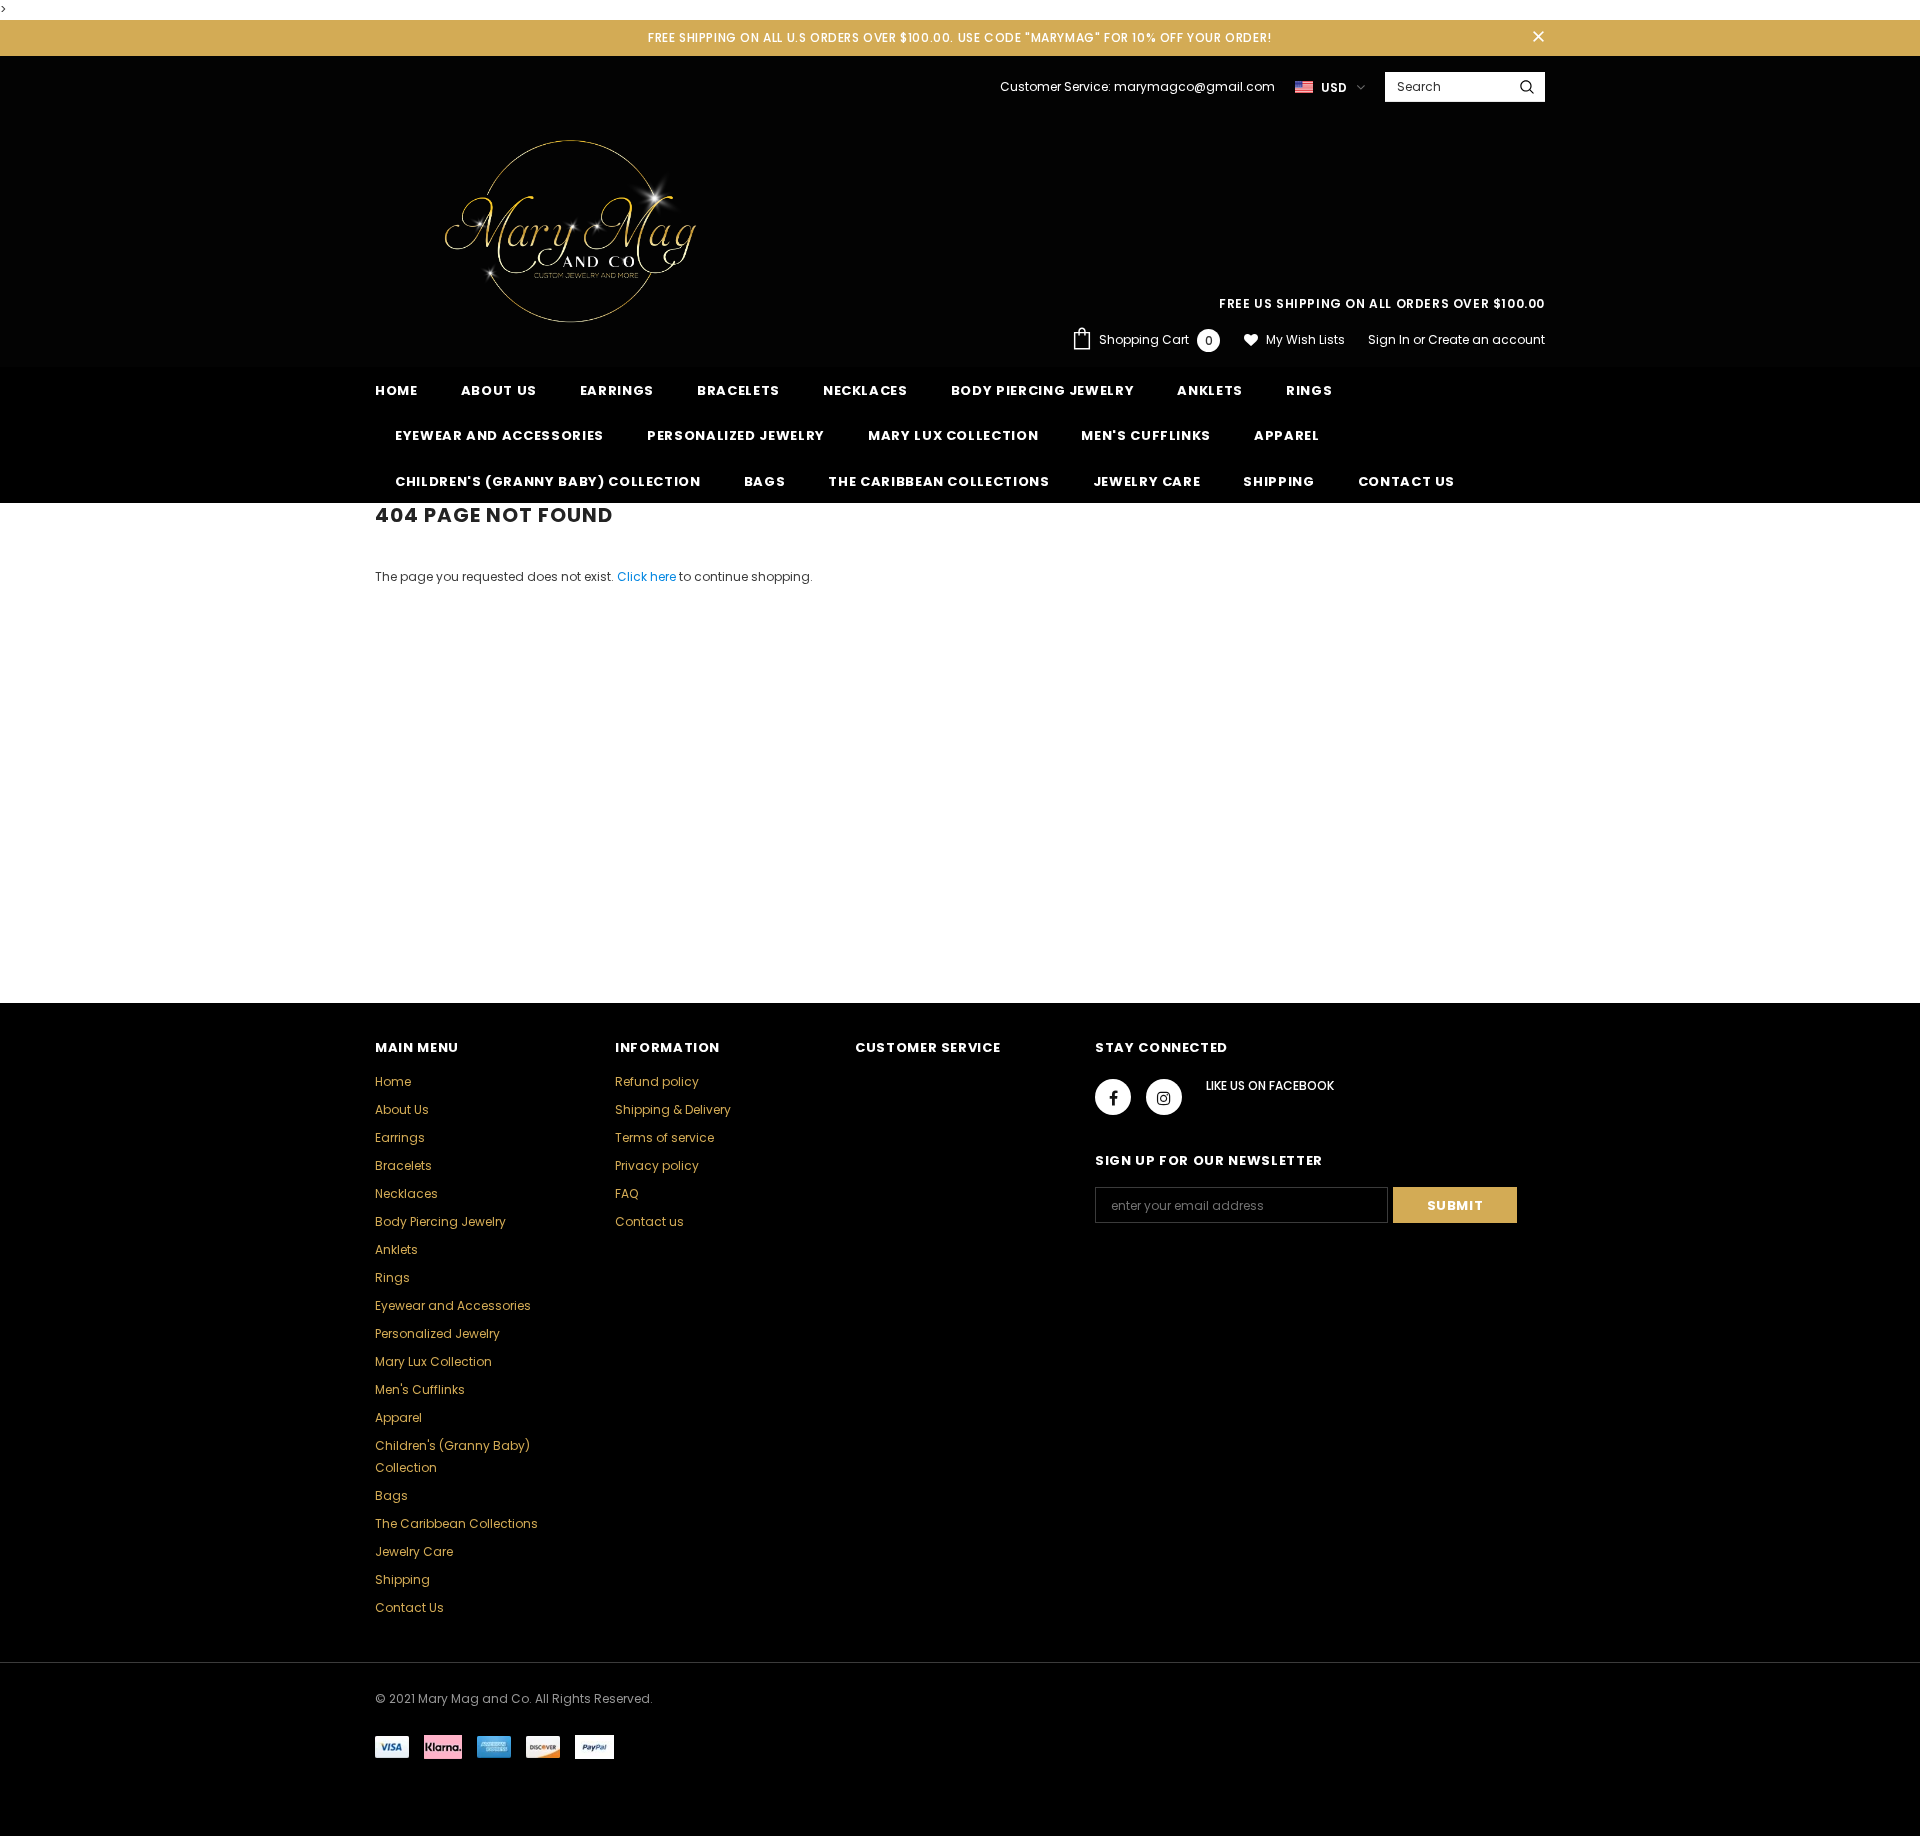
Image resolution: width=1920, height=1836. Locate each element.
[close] (1538, 38)
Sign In (1390, 339)
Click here (648, 576)
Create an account (1486, 339)
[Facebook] (1113, 1097)
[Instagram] (1164, 1097)
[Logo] (573, 227)
